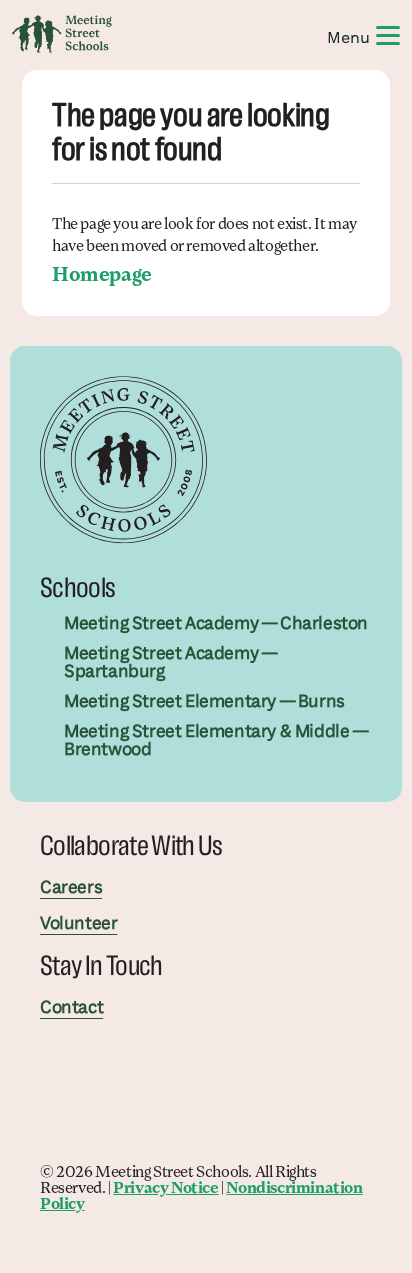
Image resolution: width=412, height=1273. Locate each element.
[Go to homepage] (62, 34)
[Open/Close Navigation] (388, 34)
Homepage (102, 276)
